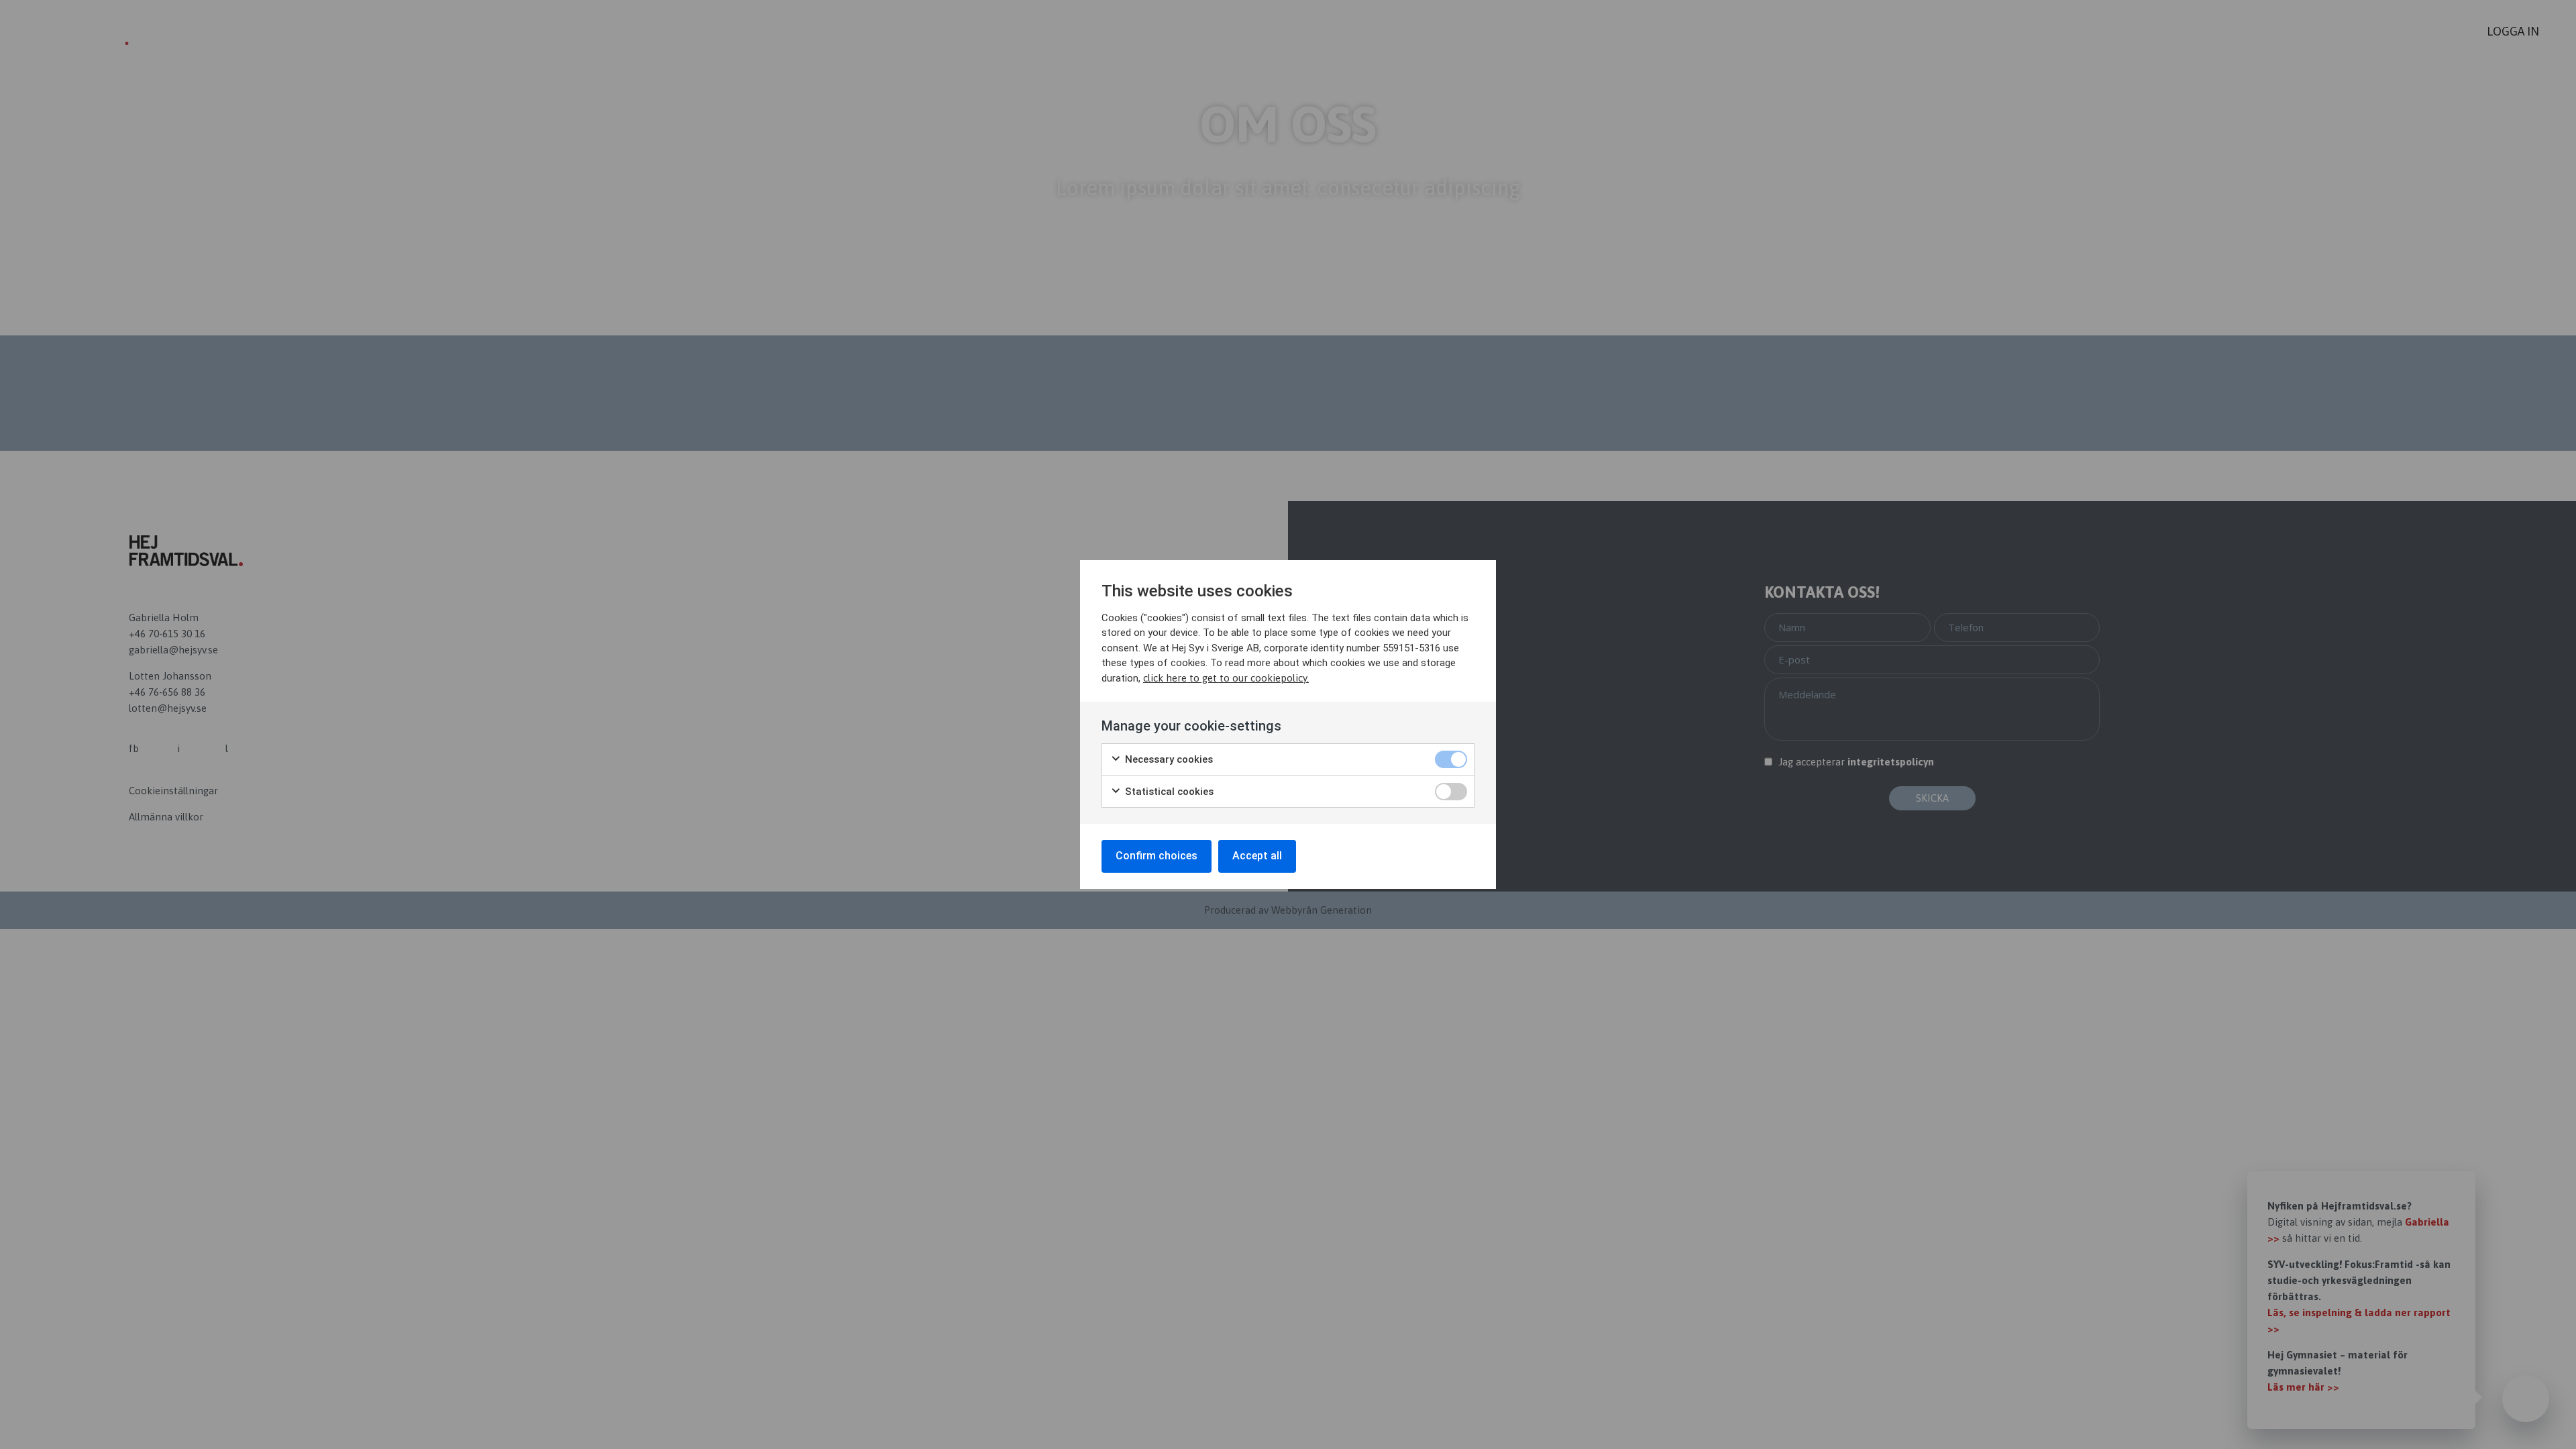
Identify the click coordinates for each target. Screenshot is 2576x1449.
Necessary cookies (1168, 759)
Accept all (1257, 856)
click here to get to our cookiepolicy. (1226, 678)
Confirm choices (1157, 856)
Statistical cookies (1168, 792)
